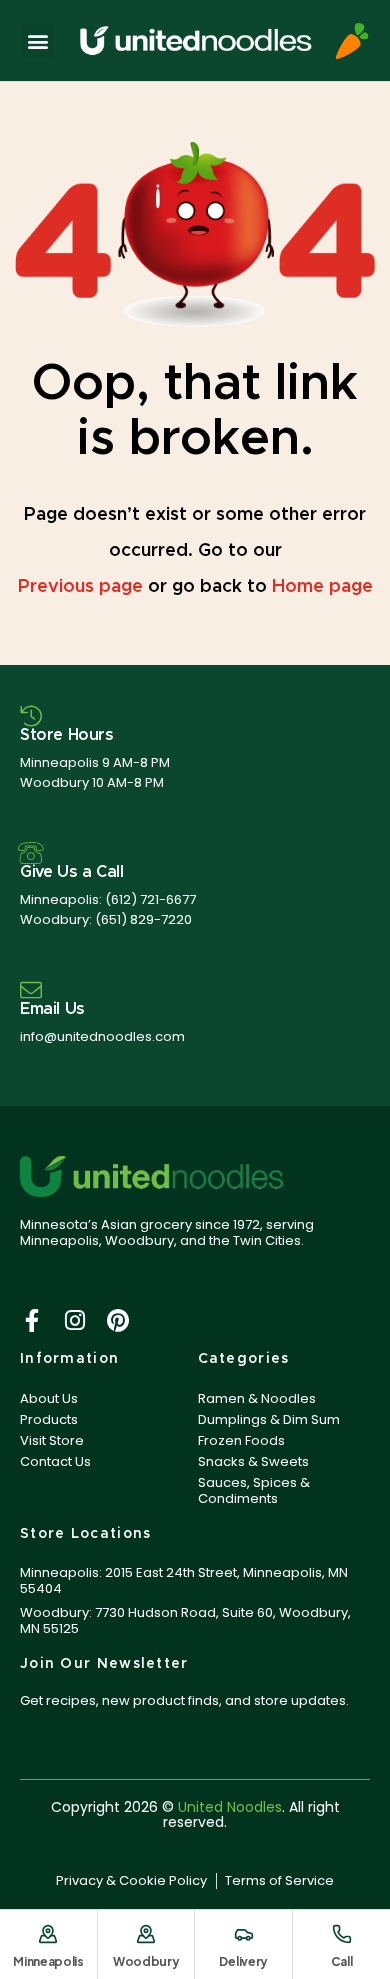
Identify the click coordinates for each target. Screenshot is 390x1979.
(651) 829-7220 (143, 919)
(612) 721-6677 (150, 899)
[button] (37, 40)
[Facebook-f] (31, 1320)
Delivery (243, 1961)
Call (342, 1961)
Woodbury (146, 1961)
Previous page (80, 587)
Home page (322, 587)
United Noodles (230, 1807)
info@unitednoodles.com (102, 1036)
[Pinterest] (117, 1320)
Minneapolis (48, 1961)
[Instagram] (74, 1320)
